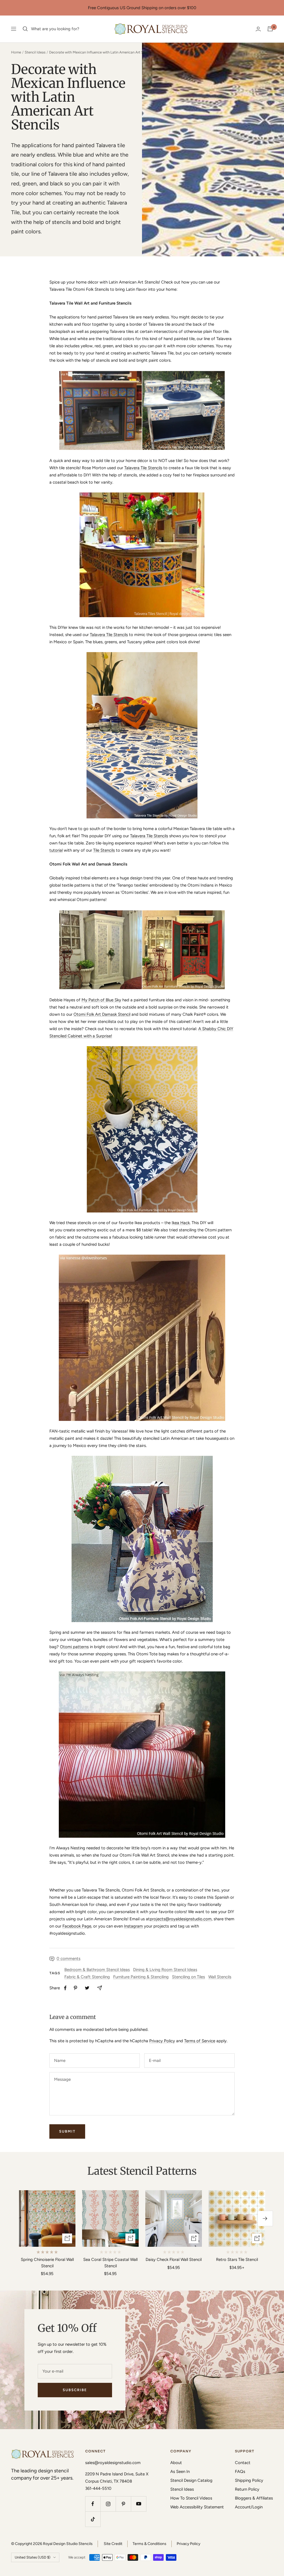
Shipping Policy (249, 2480)
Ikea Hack (181, 1223)
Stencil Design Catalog (191, 2480)
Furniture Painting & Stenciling (141, 1977)
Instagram (133, 1926)
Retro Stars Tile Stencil (237, 2260)
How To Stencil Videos (191, 2498)
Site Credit (113, 2544)
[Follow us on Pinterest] (123, 2504)
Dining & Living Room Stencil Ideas (165, 1970)
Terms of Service (200, 2041)
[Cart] (270, 29)
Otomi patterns (74, 1647)
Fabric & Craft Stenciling (87, 1977)
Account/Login (249, 2507)
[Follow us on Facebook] (93, 2504)
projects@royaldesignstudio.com (181, 1919)
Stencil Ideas (35, 52)
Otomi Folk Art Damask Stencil (102, 1014)
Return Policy (247, 2489)
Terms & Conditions (149, 2544)
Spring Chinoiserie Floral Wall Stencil (47, 2263)
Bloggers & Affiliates (254, 2498)
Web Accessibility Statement (197, 2507)
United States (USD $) (33, 2557)
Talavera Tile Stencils (143, 468)
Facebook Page (77, 1926)
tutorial (56, 850)
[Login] (258, 29)
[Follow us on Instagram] (108, 2504)
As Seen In (180, 2472)
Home (16, 52)
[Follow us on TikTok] (93, 2519)
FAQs (240, 2472)
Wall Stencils (220, 1977)
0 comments (69, 1959)
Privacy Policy (162, 2041)
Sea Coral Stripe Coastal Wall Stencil (110, 2263)
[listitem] (65, 1988)
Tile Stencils (104, 850)
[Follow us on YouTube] (139, 2504)
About (176, 2463)
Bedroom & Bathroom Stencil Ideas (97, 1970)
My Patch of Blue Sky (101, 1000)
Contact (243, 2463)
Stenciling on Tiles (188, 1977)
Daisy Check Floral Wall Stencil (174, 2260)
